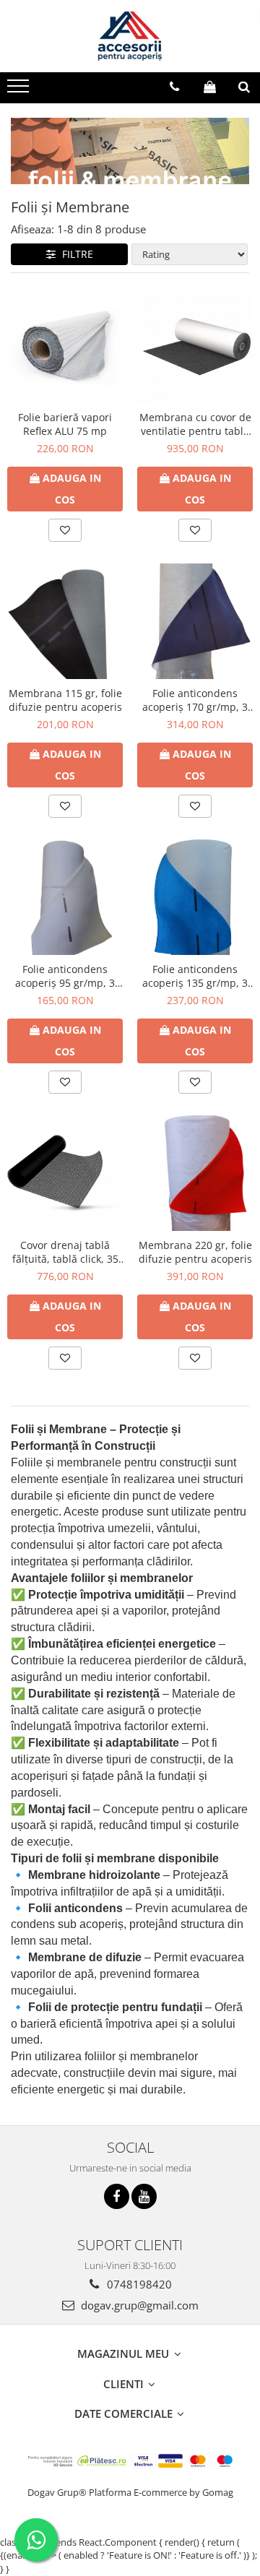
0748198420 (138, 2284)
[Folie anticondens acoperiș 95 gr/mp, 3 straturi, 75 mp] (65, 897)
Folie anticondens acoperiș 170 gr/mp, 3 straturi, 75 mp (195, 700)
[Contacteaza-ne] (174, 87)
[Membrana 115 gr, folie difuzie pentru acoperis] (65, 621)
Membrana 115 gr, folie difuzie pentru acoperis (65, 700)
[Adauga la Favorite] (65, 530)
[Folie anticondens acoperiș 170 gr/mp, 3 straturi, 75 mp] (195, 621)
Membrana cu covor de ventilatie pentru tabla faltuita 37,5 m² (195, 424)
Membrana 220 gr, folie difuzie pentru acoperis (195, 1252)
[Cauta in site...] (244, 87)
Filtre (75, 254)
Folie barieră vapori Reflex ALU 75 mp (65, 424)
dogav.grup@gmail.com (138, 2305)
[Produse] (20, 90)
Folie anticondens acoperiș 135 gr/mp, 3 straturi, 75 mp (195, 976)
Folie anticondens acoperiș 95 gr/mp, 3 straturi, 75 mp (65, 976)
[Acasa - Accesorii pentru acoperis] (130, 36)
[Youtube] (144, 2196)
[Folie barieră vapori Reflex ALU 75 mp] (65, 346)
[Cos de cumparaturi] (210, 87)
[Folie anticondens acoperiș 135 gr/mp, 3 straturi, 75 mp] (195, 897)
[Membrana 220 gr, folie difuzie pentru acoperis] (195, 1173)
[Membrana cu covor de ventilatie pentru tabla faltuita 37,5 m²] (195, 345)
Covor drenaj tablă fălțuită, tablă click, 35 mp (65, 1252)
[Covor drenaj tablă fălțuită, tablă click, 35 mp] (65, 1174)
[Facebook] (117, 2196)
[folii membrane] (130, 151)
